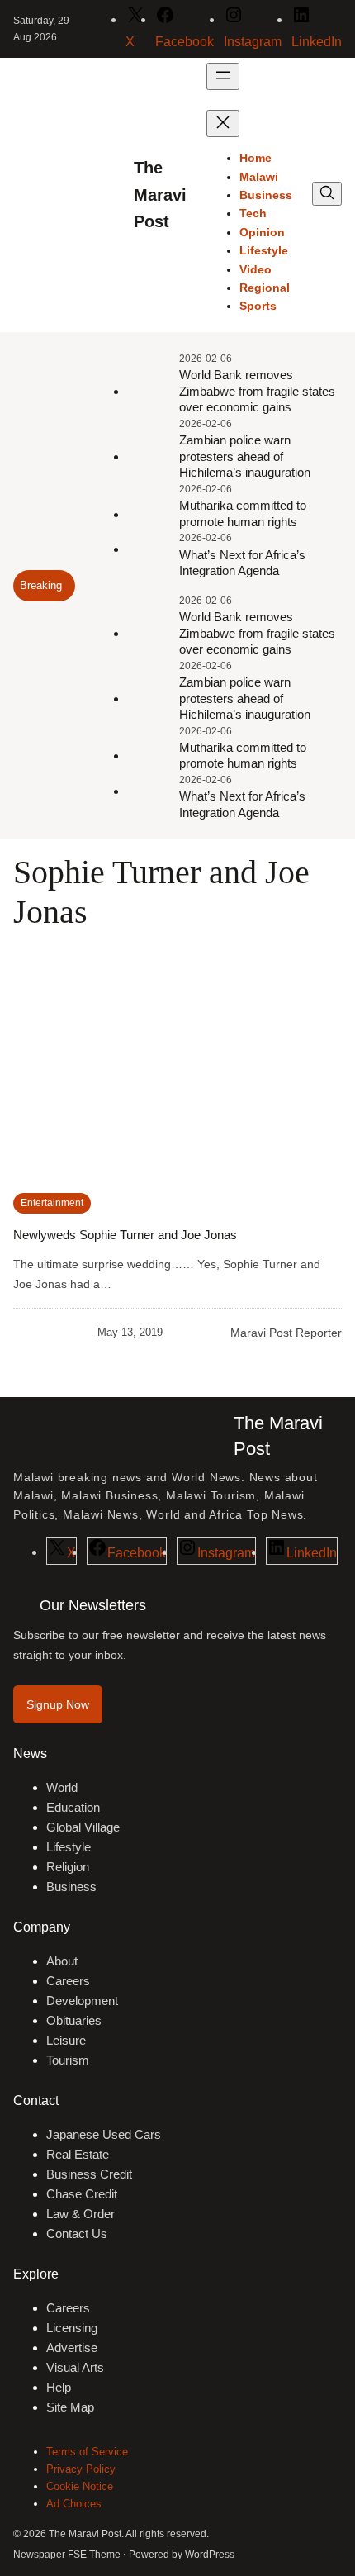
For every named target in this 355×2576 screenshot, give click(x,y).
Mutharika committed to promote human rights (243, 513)
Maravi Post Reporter (286, 1333)
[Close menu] (223, 124)
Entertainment (52, 1203)
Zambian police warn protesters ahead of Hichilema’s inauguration (245, 456)
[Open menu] (223, 76)
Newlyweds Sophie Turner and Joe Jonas (125, 1235)
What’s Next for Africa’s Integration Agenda (242, 563)
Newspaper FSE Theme (67, 2555)
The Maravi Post (160, 195)
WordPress (210, 2555)
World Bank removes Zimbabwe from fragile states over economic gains (257, 391)
